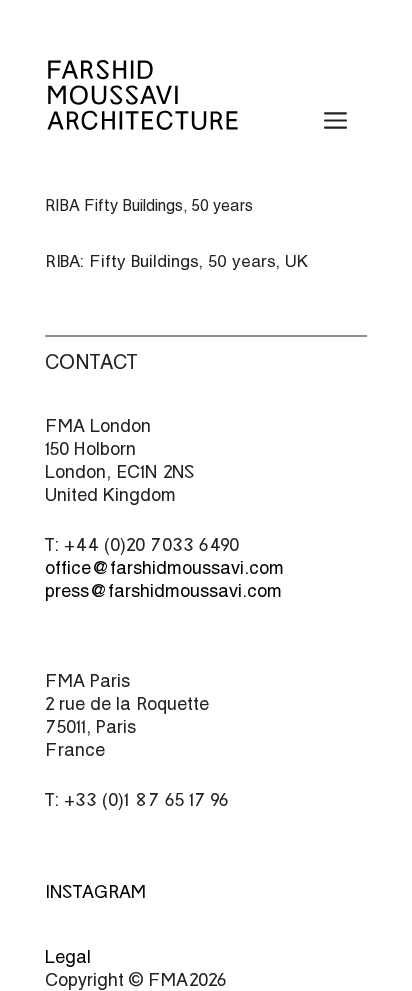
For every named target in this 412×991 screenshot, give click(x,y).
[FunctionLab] (142, 117)
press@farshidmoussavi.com (163, 590)
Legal (68, 956)
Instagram (95, 891)
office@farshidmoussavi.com (164, 567)
